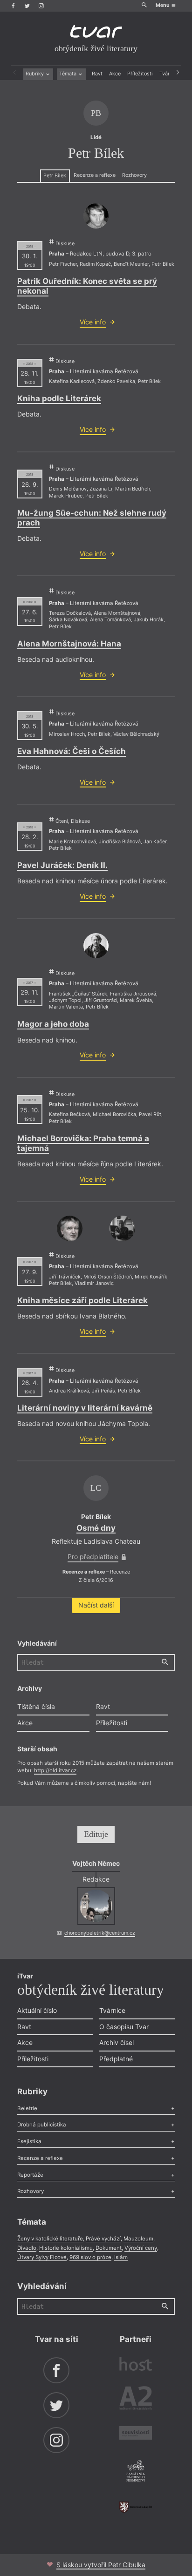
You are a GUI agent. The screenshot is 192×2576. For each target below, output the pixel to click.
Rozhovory (134, 175)
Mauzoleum (138, 2239)
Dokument (109, 2248)
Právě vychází (103, 2239)
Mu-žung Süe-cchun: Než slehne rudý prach (92, 518)
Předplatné (116, 2059)
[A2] (136, 2400)
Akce (115, 74)
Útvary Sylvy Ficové (42, 2257)
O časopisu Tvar (124, 2027)
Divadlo (27, 2248)
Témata (69, 74)
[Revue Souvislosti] (136, 2434)
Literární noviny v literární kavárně (85, 1408)
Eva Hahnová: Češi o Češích (72, 751)
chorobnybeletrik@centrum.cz (100, 1933)
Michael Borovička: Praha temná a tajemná (83, 1143)
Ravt (97, 74)
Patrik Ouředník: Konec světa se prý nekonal (87, 286)
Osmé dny (96, 1528)
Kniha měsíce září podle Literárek (82, 1300)
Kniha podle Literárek (59, 398)
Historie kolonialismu (66, 2248)
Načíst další (96, 1605)
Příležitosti (140, 74)
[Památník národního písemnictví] (136, 2472)
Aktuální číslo (37, 2010)
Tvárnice (112, 2010)
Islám (121, 2257)
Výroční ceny (141, 2248)
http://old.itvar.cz (55, 1770)
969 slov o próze (90, 2257)
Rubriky (35, 74)
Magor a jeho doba (53, 1024)
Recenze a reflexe (95, 175)
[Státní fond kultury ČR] (136, 2507)
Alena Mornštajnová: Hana (69, 644)
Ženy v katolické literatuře (50, 2239)
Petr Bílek (55, 176)
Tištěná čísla (36, 1706)
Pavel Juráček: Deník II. (62, 865)
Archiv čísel (117, 2042)
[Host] (136, 2365)
